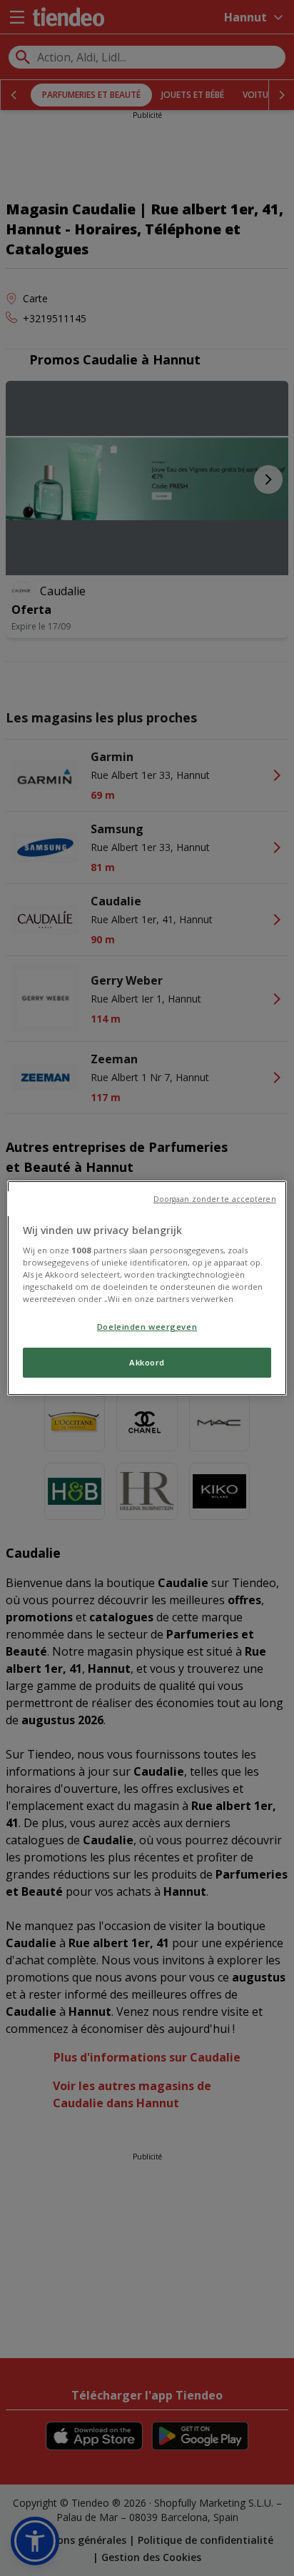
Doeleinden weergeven (147, 1327)
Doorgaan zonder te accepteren (215, 1199)
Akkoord (147, 1363)
